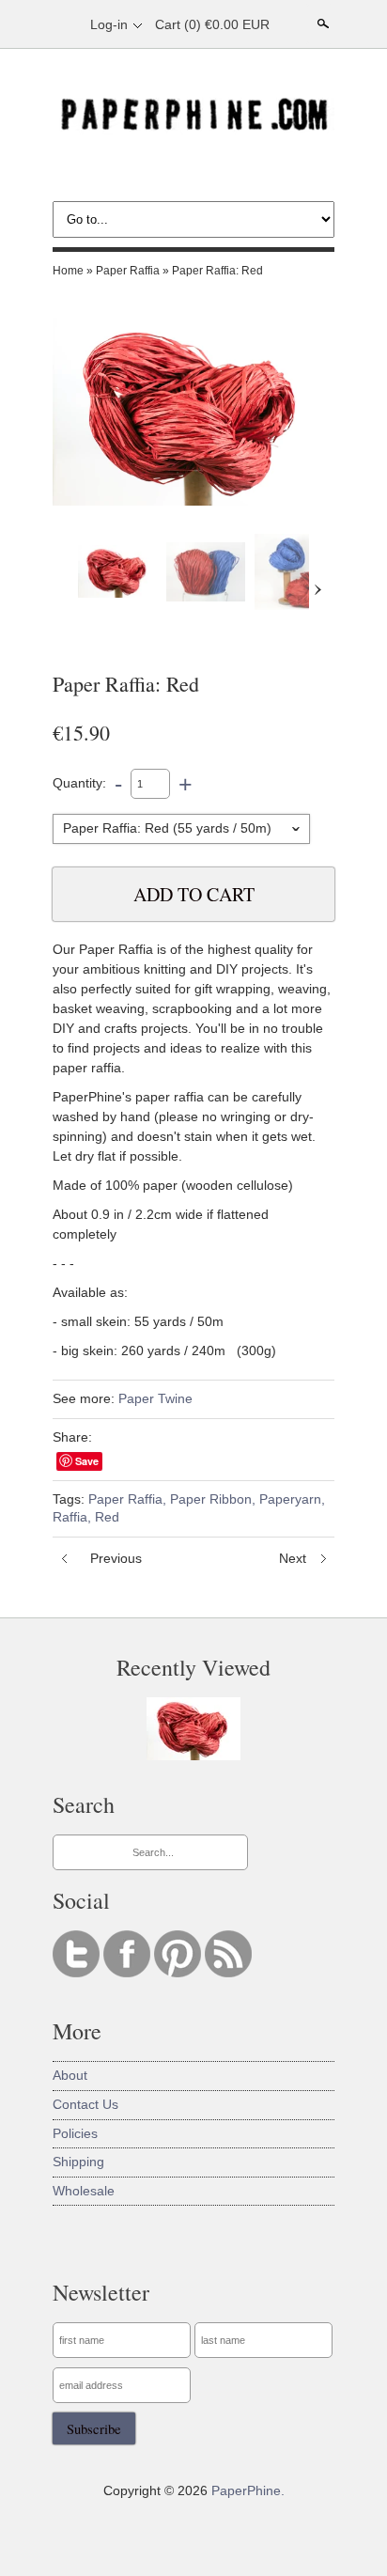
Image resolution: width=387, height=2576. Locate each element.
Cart (212, 24)
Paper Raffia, (127, 1499)
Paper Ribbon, (213, 1499)
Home (68, 271)
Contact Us (85, 2104)
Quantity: (79, 783)
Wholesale (84, 2191)
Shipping (78, 2162)
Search (321, 23)
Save (87, 1461)
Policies (75, 2133)
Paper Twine (155, 1398)
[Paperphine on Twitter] (78, 1973)
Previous (116, 1558)
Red (107, 1517)
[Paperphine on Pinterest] (179, 1973)
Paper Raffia (128, 271)
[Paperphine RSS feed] (228, 1973)
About (70, 2075)
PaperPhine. (248, 2490)
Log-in (109, 24)
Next (293, 1558)
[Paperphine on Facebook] (129, 1973)
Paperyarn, (292, 1499)
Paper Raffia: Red (217, 271)
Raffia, (72, 1517)
